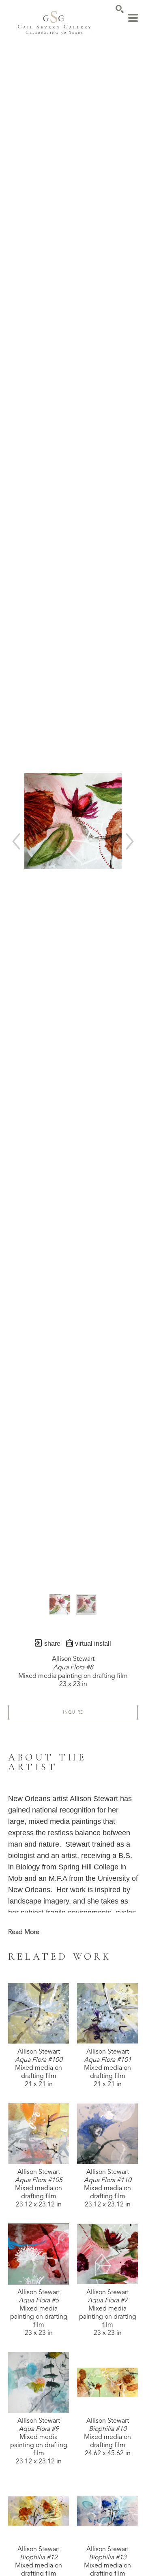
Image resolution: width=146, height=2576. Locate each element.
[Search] (120, 9)
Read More (24, 1932)
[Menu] (133, 18)
